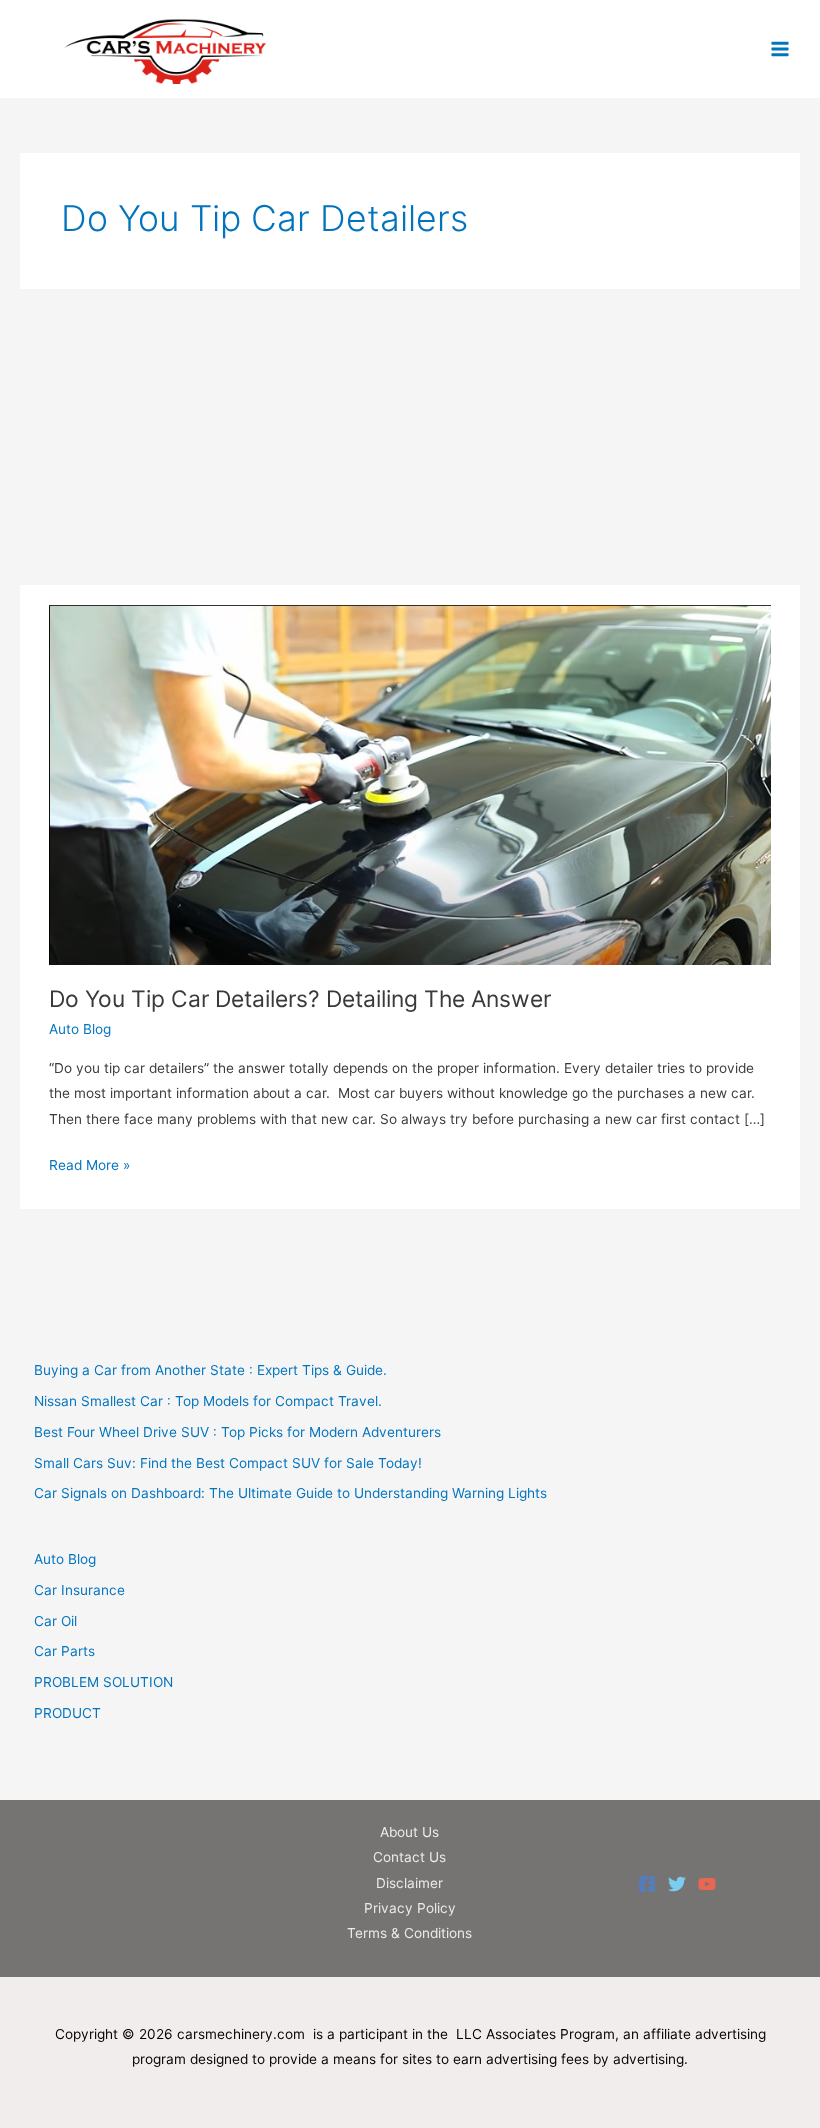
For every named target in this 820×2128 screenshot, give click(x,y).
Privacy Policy (410, 1908)
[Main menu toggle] (780, 49)
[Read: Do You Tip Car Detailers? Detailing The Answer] (409, 784)
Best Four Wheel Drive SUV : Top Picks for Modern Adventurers (237, 1432)
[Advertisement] (410, 437)
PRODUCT (67, 1713)
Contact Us (409, 1857)
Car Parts (64, 1651)
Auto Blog (80, 1029)
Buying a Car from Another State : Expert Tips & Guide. (210, 1370)
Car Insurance (79, 1590)
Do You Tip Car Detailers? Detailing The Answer (300, 999)
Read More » (89, 1167)
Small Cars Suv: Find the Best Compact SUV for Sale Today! (228, 1463)
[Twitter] (677, 1884)
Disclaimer (409, 1883)
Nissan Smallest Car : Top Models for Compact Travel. (208, 1401)
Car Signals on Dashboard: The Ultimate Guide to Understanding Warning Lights (290, 1493)
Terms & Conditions (409, 1933)
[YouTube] (707, 1884)
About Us (409, 1832)
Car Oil (55, 1621)
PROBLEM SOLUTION (103, 1682)
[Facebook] (647, 1884)
